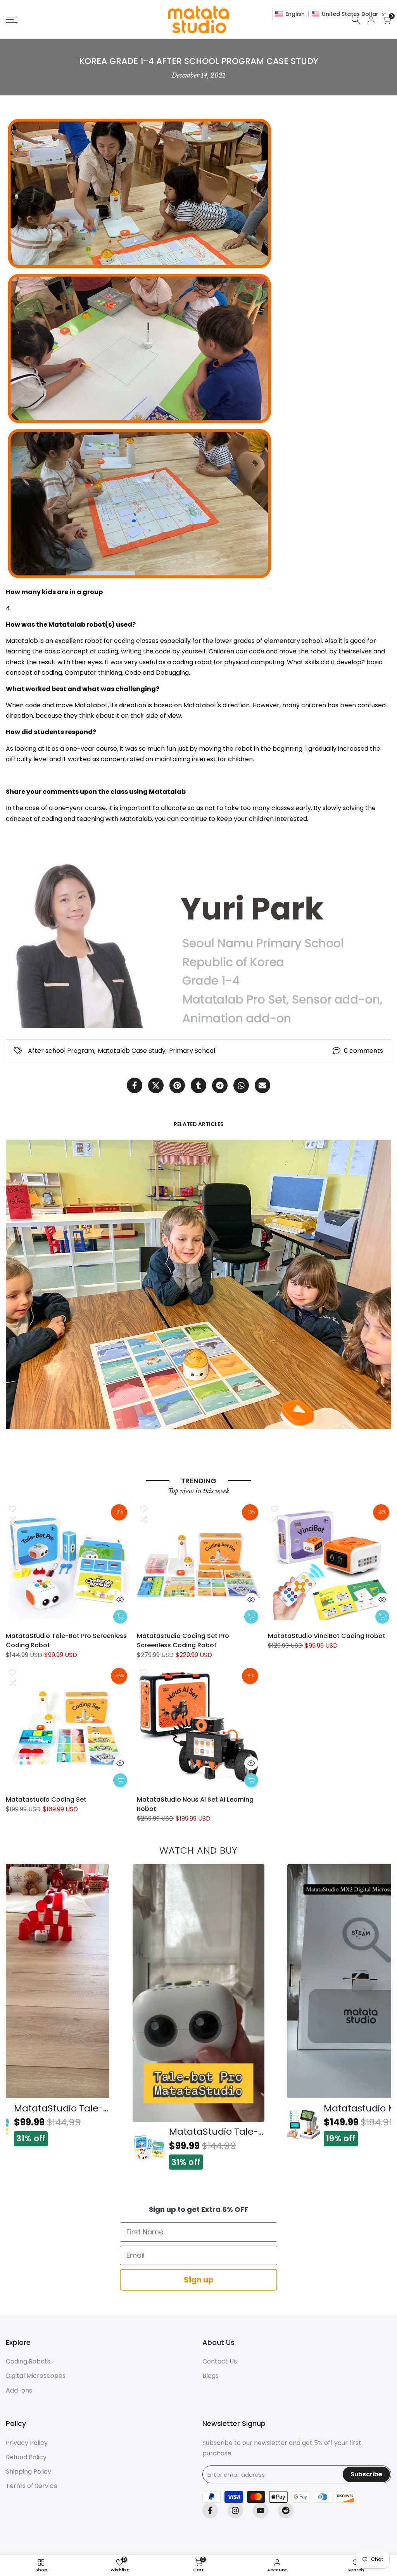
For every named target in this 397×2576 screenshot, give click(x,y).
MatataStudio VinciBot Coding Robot (327, 1636)
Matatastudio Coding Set (46, 1799)
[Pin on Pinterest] (177, 1085)
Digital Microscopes (36, 2376)
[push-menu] (12, 20)
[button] (12, 1508)
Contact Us (220, 2361)
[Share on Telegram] (220, 1085)
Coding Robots (28, 2361)
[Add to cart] (120, 1617)
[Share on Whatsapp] (241, 1085)
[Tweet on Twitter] (156, 1085)
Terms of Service (32, 2486)
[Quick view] (120, 1600)
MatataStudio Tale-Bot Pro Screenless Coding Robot (66, 1640)
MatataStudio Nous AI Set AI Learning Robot (195, 1804)
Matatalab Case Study (132, 1051)
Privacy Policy (27, 2443)
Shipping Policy (28, 2471)
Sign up (199, 2280)
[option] (198, 2017)
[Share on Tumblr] (198, 1085)
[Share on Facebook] (135, 1085)
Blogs (211, 2376)
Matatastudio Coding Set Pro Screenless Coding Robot (183, 1640)
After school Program (61, 1051)
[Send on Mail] (262, 1085)
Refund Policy (26, 2457)
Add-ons (19, 2390)
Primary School (192, 1051)
